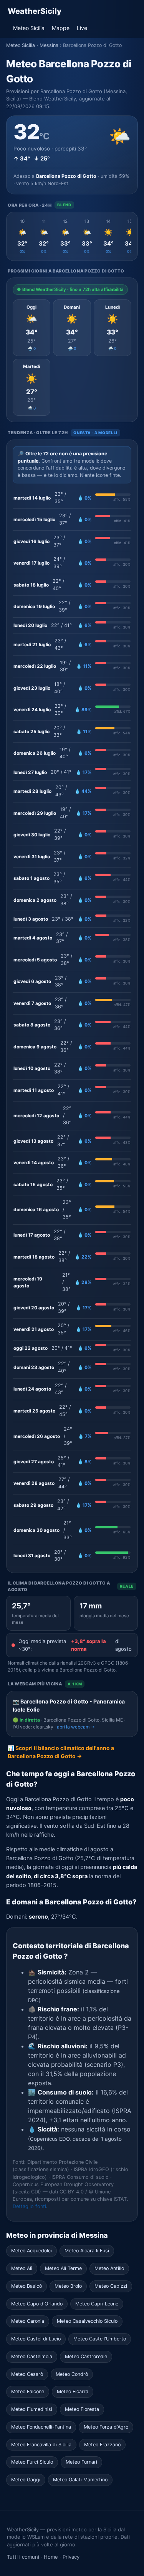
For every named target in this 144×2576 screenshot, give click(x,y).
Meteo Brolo (68, 2286)
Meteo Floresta (82, 2409)
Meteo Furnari (81, 2462)
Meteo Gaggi (26, 2480)
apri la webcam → (76, 1727)
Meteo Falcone (28, 2391)
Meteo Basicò (26, 2286)
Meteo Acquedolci (31, 2251)
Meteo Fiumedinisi (32, 2409)
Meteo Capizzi (111, 2286)
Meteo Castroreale (86, 2356)
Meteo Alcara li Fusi (87, 2251)
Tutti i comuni (23, 2557)
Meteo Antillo (109, 2268)
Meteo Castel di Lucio (36, 2339)
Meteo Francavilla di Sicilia (41, 2445)
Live (82, 28)
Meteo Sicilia (29, 28)
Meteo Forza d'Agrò (106, 2427)
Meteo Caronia (28, 2321)
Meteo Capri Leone (97, 2304)
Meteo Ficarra (73, 2391)
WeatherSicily (35, 11)
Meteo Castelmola (32, 2356)
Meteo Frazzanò (102, 2445)
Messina (49, 45)
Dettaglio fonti (29, 2206)
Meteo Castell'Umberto (100, 2339)
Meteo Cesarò (27, 2374)
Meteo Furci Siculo (32, 2462)
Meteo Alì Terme (63, 2268)
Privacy (71, 2557)
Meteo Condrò (72, 2374)
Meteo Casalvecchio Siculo (87, 2321)
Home (51, 2557)
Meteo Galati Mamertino (80, 2480)
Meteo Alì (22, 2268)
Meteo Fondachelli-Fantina (41, 2427)
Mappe (61, 28)
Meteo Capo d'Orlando (37, 2304)
